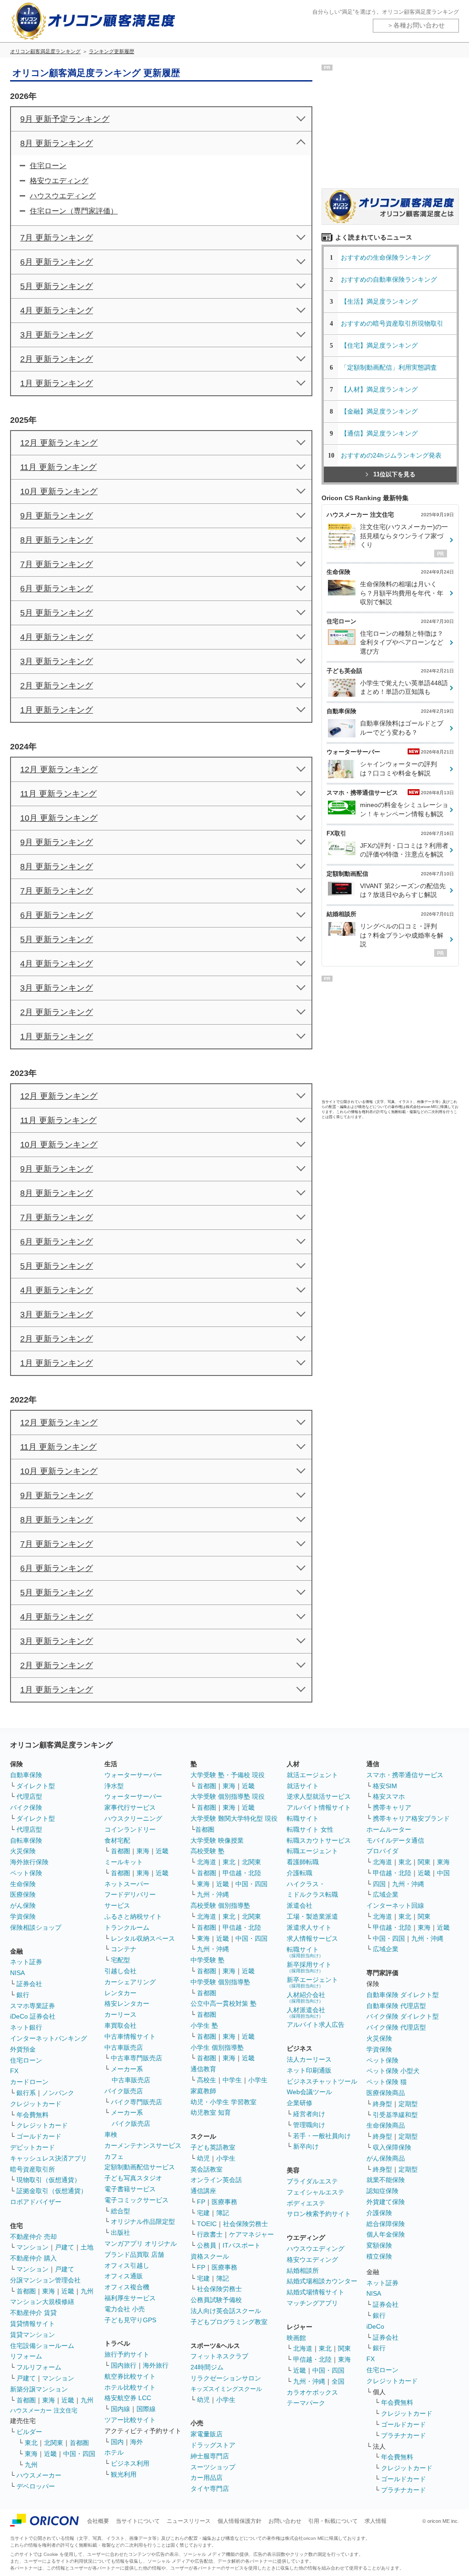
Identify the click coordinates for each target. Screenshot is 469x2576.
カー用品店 (207, 2478)
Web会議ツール (309, 2092)
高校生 (207, 2080)
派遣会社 (300, 1905)
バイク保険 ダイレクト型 (403, 2016)
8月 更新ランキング (57, 143)
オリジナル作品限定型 (143, 2221)
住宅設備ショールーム (42, 2346)
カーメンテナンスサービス (143, 2145)
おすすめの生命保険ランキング (386, 257)
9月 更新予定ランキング (65, 119)
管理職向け (309, 2125)
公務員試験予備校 (216, 2300)
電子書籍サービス (130, 2189)
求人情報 (376, 2521)
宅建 (203, 2213)
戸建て (65, 2247)
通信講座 (203, 2191)
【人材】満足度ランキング (379, 389)
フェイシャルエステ (316, 2192)
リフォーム (26, 2356)
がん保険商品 (386, 2158)
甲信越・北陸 (242, 1873)
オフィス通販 (124, 2276)
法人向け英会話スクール (226, 2311)
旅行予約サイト (127, 2354)
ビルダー (29, 2432)
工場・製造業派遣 (312, 1916)
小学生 (258, 2080)
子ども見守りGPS (130, 2320)
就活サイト (303, 1786)
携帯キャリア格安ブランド (411, 1818)
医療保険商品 (386, 2093)
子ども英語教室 (213, 2147)
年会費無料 (33, 2115)
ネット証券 (26, 1962)
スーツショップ (213, 2467)
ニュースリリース (189, 2521)
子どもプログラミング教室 (229, 2322)
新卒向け (306, 2146)
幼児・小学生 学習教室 (224, 2102)
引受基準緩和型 (395, 2115)
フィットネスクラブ (219, 2356)
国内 (117, 2442)
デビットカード (33, 2147)
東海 (49, 2291)
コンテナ (124, 1949)
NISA (17, 1973)
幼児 (203, 2158)
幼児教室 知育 (211, 2112)
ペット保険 (26, 1873)
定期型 (408, 2104)
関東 (344, 2348)
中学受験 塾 (207, 1960)
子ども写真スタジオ (133, 2178)
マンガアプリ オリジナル (141, 2243)
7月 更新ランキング (57, 238)
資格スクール (210, 2256)
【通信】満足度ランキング (382, 433)
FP (201, 2202)
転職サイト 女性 (310, 1829)
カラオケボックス (312, 2392)
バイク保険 (26, 1807)
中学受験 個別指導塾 (220, 1982)
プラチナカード (404, 2435)
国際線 (146, 2409)
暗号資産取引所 (33, 2169)
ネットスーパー (127, 1884)
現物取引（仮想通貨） (49, 2180)
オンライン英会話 (216, 2180)
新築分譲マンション (39, 2389)
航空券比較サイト (130, 2376)
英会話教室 (207, 2169)
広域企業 (386, 1894)
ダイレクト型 (36, 1786)
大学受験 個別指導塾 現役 (228, 1796)
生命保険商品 (386, 2125)
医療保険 (23, 1894)
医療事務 (224, 2202)
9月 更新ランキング (57, 516)
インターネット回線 (395, 1905)
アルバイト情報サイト (319, 1807)
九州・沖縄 (213, 1894)
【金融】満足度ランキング (382, 411)
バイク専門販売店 (136, 2102)
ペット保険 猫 (387, 2082)
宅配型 (120, 1960)
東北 (31, 2443)
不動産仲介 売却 (33, 2237)
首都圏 (26, 2291)
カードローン (29, 2082)
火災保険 (23, 1851)
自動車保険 (26, 1775)
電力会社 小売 (125, 2309)
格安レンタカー (127, 2003)
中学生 (232, 2080)
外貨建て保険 (386, 2202)
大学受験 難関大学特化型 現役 (234, 1818)
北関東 (54, 2443)
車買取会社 (120, 2025)
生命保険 (23, 1884)
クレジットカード (36, 2104)
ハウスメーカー (39, 2475)
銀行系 (26, 2093)
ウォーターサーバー (133, 1775)
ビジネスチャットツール (322, 2081)
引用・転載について (333, 2521)
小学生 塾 (204, 2025)
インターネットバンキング (49, 2038)
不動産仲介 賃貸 (33, 2313)
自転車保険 (26, 1840)
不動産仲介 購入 (33, 2258)
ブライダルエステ (312, 2181)
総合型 (120, 2211)
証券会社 (29, 1984)
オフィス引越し (127, 2265)
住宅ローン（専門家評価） (74, 211)
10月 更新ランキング (59, 491)
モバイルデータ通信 (395, 1840)
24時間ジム (207, 2367)
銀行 (23, 1995)
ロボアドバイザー (36, 2202)
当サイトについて (138, 2521)
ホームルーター (389, 1829)
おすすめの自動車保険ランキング (389, 279)
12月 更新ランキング (59, 443)
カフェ (114, 2156)
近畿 (68, 2291)
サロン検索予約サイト (319, 2214)
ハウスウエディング (63, 196)
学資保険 (23, 1916)
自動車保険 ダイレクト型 (403, 1995)
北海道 (207, 1862)
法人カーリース (309, 2059)
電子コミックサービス (136, 2200)
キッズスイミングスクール (226, 2389)
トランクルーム (127, 1927)
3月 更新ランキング (57, 335)
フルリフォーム (39, 2367)
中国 (443, 1873)
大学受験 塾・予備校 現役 (228, 1775)
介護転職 (300, 1873)
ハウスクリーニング (133, 1818)
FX (14, 2071)
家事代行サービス (130, 1807)
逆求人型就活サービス (319, 1796)
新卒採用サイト (309, 1967)
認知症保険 (382, 2191)
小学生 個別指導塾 (217, 2047)
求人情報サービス (312, 1938)
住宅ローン (48, 166)
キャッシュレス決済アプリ (49, 2158)
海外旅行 (156, 2365)
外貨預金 (23, 2049)
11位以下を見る (394, 474)
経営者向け (309, 2114)
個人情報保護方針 (240, 2521)
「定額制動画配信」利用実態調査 (389, 367)
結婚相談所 (303, 2270)
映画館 (296, 2338)
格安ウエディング (59, 181)
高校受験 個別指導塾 (220, 1905)
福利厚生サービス (130, 2298)
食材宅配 (117, 1840)
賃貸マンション (33, 2335)
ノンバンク (58, 2093)
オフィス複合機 (127, 2287)
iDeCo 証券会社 (33, 2016)
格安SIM (385, 1786)
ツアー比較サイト (130, 2420)
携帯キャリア (392, 1807)
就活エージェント (312, 1775)
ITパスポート (242, 2245)
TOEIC (207, 2224)
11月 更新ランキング (58, 467)
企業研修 (300, 2103)
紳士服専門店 (210, 2456)
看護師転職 (303, 1862)
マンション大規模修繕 (42, 2302)
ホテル (114, 2452)
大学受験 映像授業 (217, 1840)
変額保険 (379, 2245)
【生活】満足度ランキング (382, 301)
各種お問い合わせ (419, 25)
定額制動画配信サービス (140, 2167)
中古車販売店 (124, 2047)
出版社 (120, 2232)
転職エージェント (312, 1851)
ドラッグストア (213, 2445)
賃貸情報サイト (33, 2324)
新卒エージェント (312, 1982)
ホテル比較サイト (130, 2387)
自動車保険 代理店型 (396, 2006)
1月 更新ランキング (57, 383)
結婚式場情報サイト (316, 2292)
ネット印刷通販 (309, 2070)
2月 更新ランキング (57, 359)
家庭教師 (203, 2091)
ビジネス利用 (130, 2463)
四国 (379, 1884)
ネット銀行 (26, 2027)
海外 (136, 2442)
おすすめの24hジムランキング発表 (391, 455)
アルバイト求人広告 (316, 2025)
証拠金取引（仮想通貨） (52, 2191)
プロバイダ (382, 1851)
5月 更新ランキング (57, 286)
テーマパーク (306, 2403)
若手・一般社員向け (322, 2136)
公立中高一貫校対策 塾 (224, 2003)
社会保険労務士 (245, 2224)
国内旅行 (124, 2365)
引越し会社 (120, 1971)
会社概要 (98, 2521)
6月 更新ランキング (57, 262)
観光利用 (124, 2474)
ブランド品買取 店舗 (134, 2254)
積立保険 (379, 2256)
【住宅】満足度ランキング (386, 345)
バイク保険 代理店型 (396, 2027)
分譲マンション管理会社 (45, 2280)
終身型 (382, 2104)
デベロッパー (36, 2486)
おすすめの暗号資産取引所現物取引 (392, 323)
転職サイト (303, 1818)
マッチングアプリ (312, 2303)
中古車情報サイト (130, 2036)
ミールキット (124, 1862)
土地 (87, 2247)
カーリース (120, 2014)
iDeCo (375, 2326)
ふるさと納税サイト (133, 1916)
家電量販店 (207, 2434)
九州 (87, 2291)
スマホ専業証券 (33, 2006)
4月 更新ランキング (57, 311)
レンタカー (120, 1993)
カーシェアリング (130, 1982)
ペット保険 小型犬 (393, 2071)
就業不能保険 (386, 2180)
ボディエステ (306, 2203)
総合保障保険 (386, 2224)
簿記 (223, 2213)
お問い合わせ (285, 2521)
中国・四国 (79, 2454)
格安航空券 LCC (128, 2398)
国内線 (120, 2409)
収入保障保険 (392, 2147)
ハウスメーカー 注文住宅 (44, 2410)
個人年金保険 (386, 2234)
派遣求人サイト (309, 1927)
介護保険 (379, 2213)
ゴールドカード (39, 2136)
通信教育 (203, 2069)
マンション (33, 2247)
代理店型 (29, 1796)
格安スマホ (389, 1796)
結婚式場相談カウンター (322, 2281)
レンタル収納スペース (143, 1938)
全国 (338, 2381)
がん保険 (23, 1905)
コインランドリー (130, 1829)
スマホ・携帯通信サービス (405, 1775)
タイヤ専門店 (210, 2489)
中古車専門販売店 (136, 2058)
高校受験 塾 (207, 1851)
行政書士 (210, 2234)
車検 (111, 2134)
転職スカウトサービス (319, 1840)
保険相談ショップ (36, 1927)
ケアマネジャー (251, 2234)
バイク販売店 (124, 2091)
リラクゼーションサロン (226, 2378)
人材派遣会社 (306, 2012)
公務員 (207, 2245)
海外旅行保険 (29, 1862)
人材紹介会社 (306, 1997)
